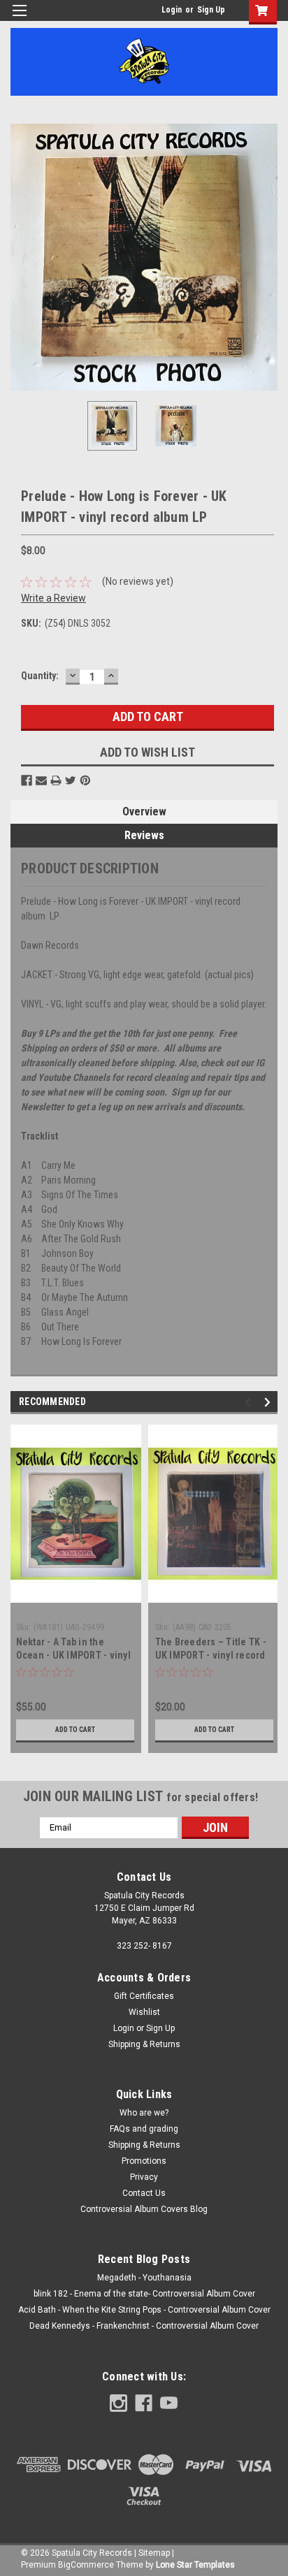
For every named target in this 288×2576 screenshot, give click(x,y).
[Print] (56, 780)
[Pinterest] (85, 780)
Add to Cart (75, 1730)
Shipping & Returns (144, 2044)
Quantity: (40, 676)
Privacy (144, 2177)
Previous (21, 257)
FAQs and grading (144, 2129)
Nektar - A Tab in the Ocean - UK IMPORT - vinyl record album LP (73, 1655)
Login (172, 10)
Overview (144, 812)
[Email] (41, 780)
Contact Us (144, 2193)
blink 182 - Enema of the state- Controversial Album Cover (144, 2294)
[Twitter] (71, 780)
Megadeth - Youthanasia (144, 2278)
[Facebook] (27, 780)
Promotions (144, 2161)
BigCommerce (86, 2565)
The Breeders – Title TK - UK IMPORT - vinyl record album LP (211, 1655)
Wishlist (144, 2012)
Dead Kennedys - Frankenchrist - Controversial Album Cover (144, 2326)
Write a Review (53, 598)
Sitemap (154, 2553)
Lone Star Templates (195, 2565)
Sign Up (211, 10)
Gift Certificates (144, 1996)
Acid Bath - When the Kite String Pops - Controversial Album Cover (144, 2310)
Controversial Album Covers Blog (144, 2209)
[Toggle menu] (19, 19)
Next (267, 257)
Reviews (144, 835)
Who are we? (144, 2113)
